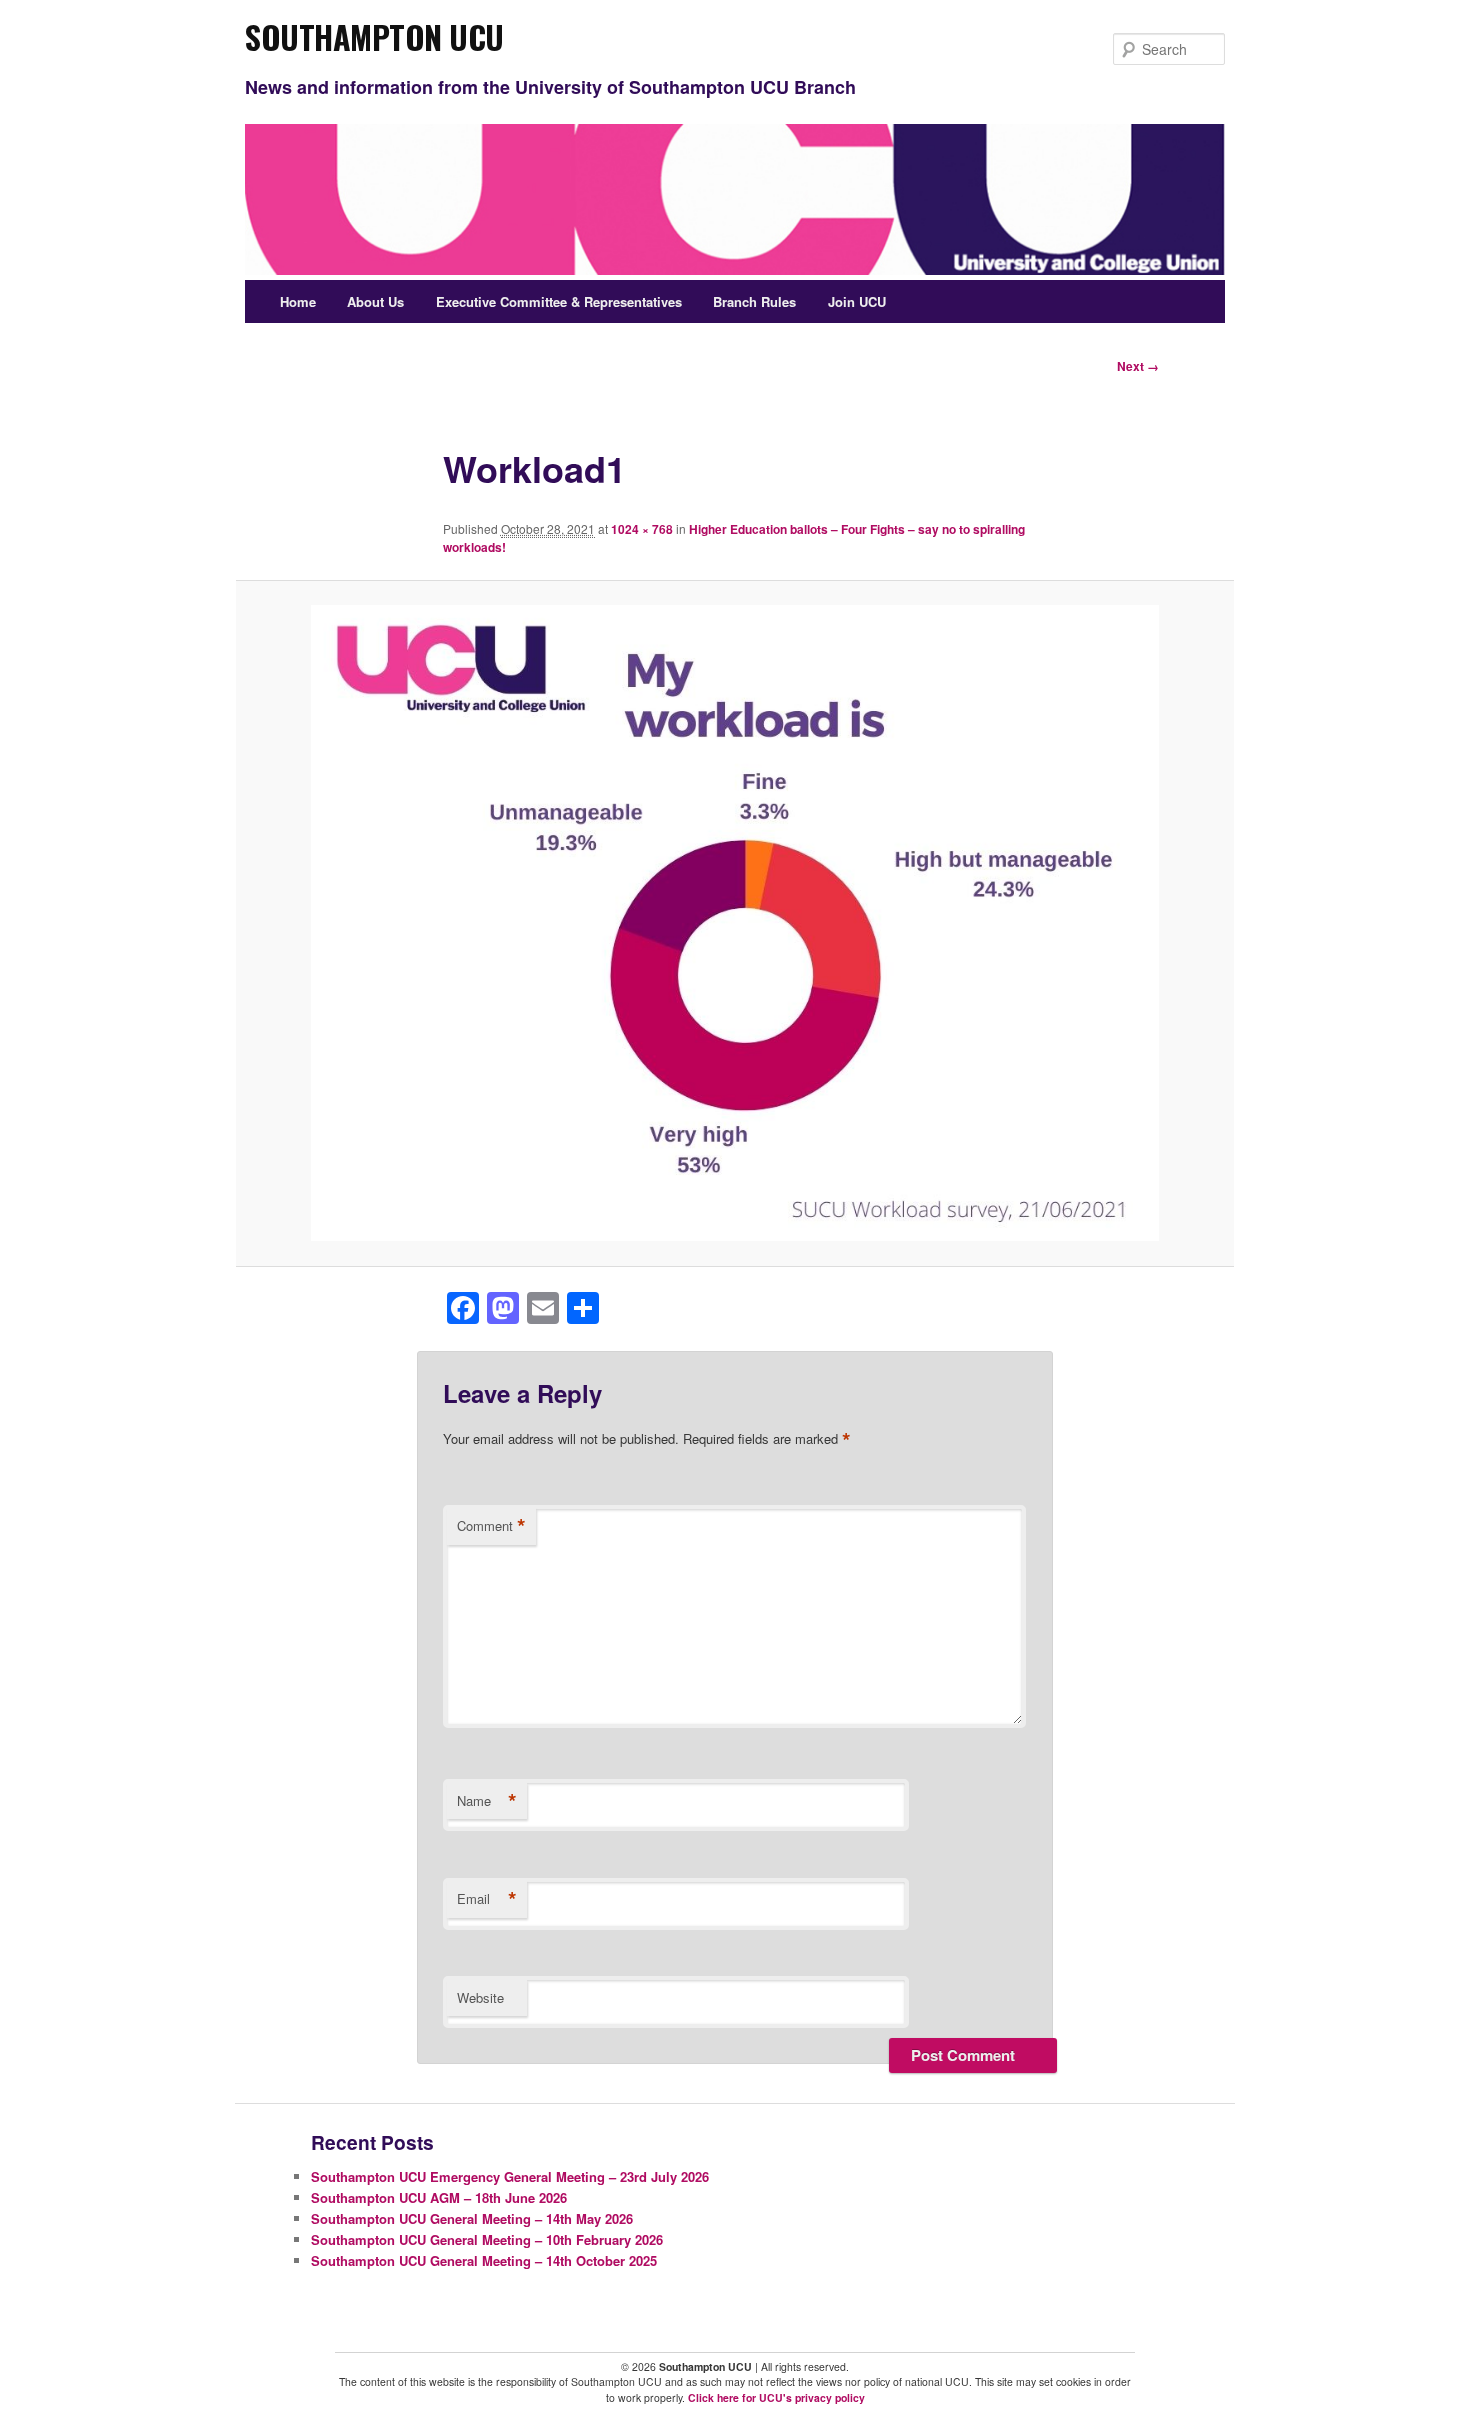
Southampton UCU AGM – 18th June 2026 (439, 2197)
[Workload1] (735, 923)
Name (487, 1801)
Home (298, 301)
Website (480, 1997)
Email (487, 1899)
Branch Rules (754, 301)
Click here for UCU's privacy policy (776, 2397)
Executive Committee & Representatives (559, 301)
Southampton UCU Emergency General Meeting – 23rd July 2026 (510, 2176)
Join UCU (857, 301)
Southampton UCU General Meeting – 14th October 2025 (484, 2260)
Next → (1138, 366)
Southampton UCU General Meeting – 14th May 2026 (472, 2218)
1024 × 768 (642, 529)
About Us (375, 301)
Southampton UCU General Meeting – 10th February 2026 (487, 2239)
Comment (491, 1526)
